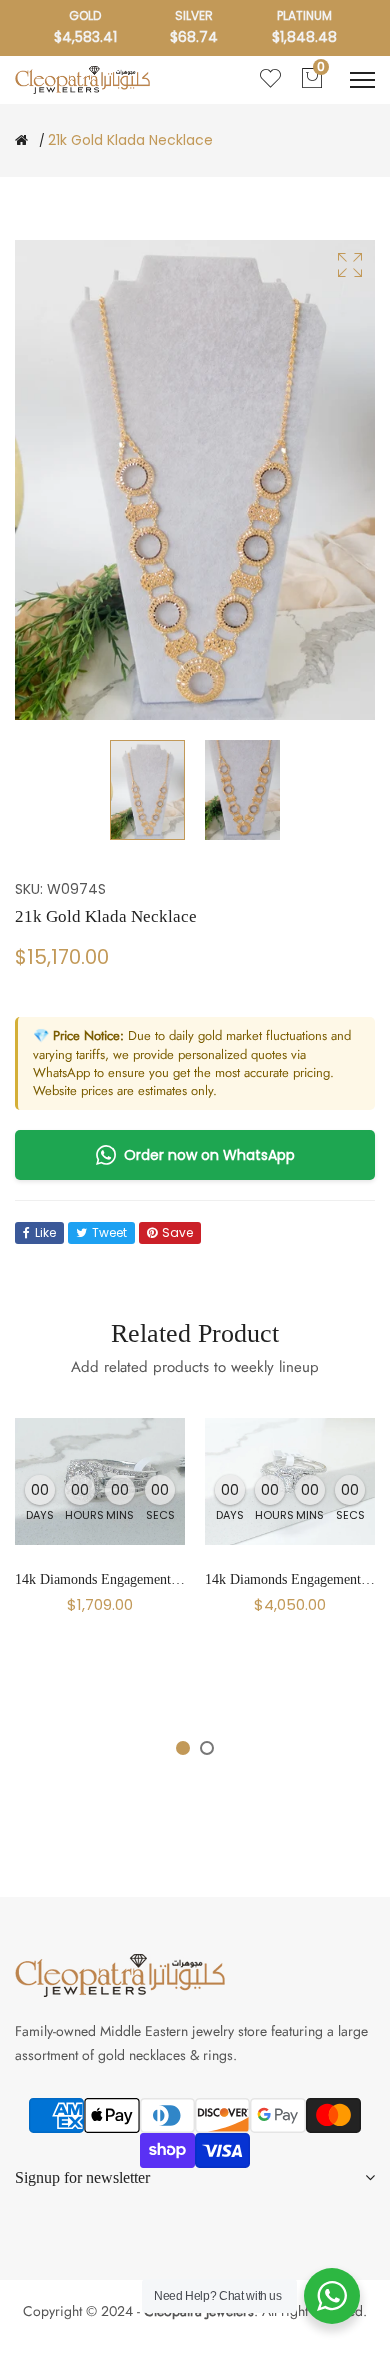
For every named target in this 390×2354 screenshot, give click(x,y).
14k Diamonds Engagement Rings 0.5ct (127, 1579)
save (177, 1232)
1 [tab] (183, 1748)
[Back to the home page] (21, 140)
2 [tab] (207, 1748)
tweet (109, 1232)
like (45, 1232)
